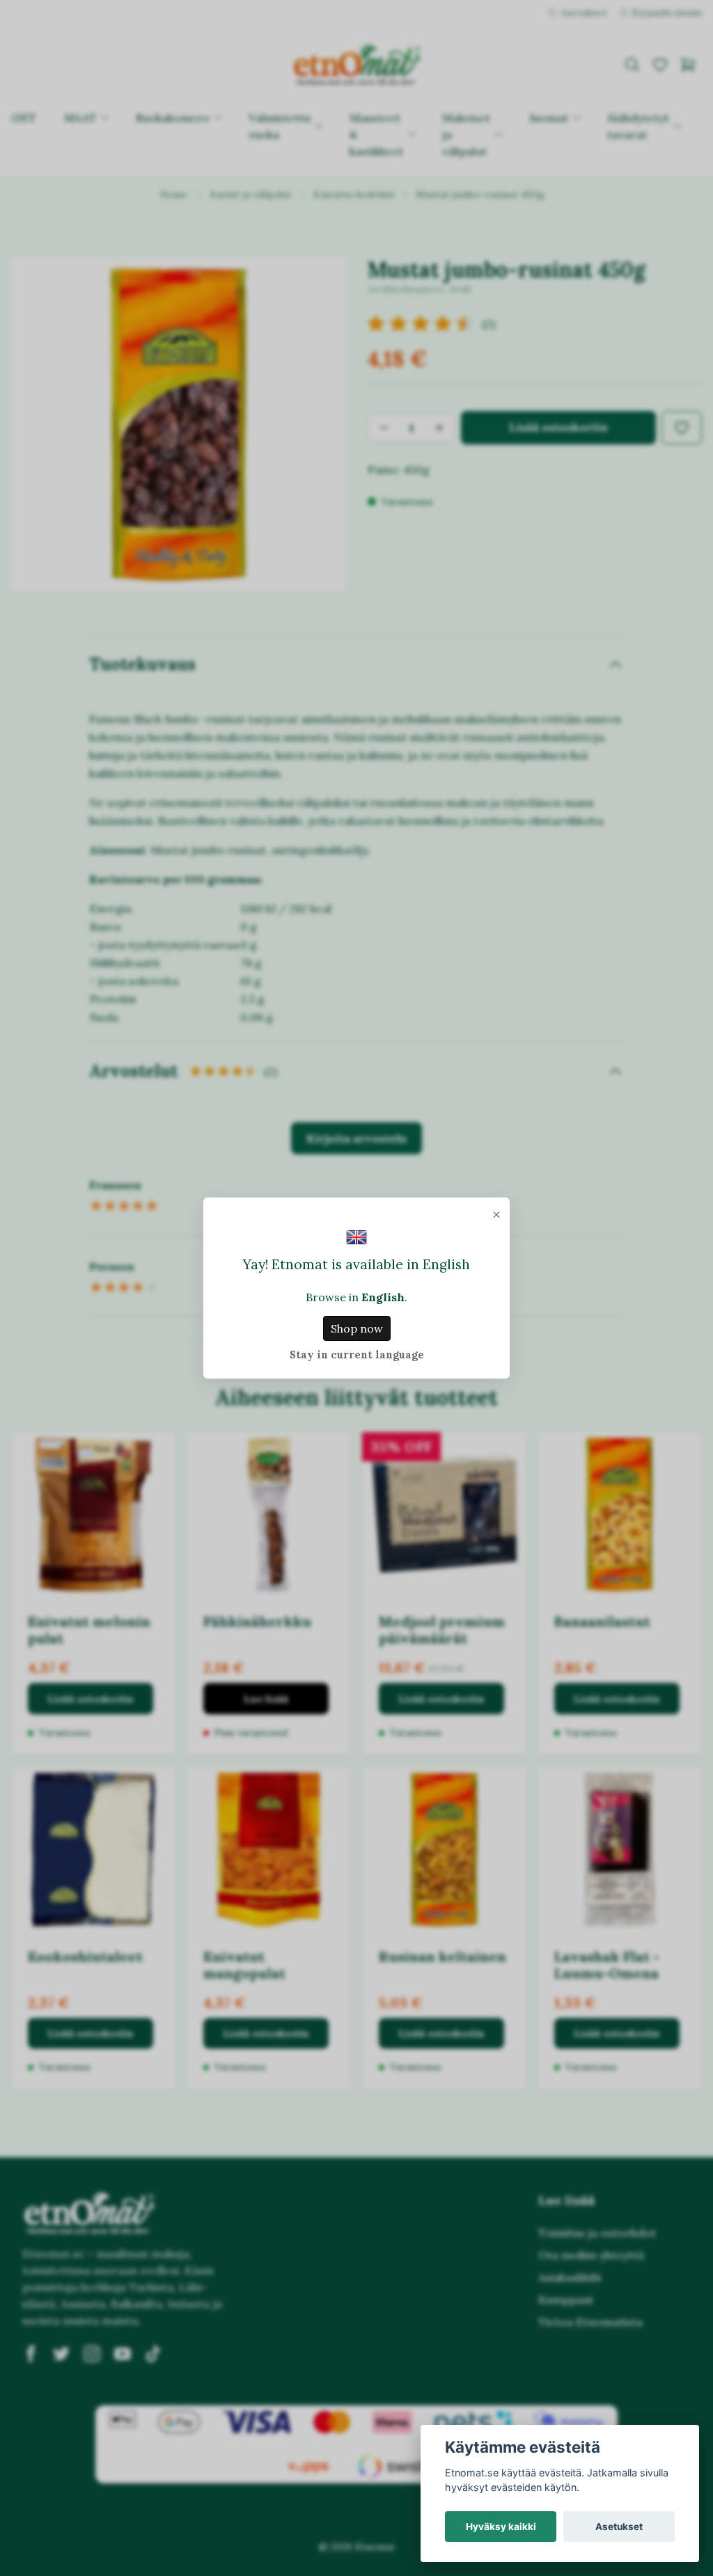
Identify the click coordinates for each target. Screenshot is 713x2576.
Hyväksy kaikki (501, 2527)
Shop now (357, 1328)
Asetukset (619, 2527)
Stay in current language (357, 1355)
